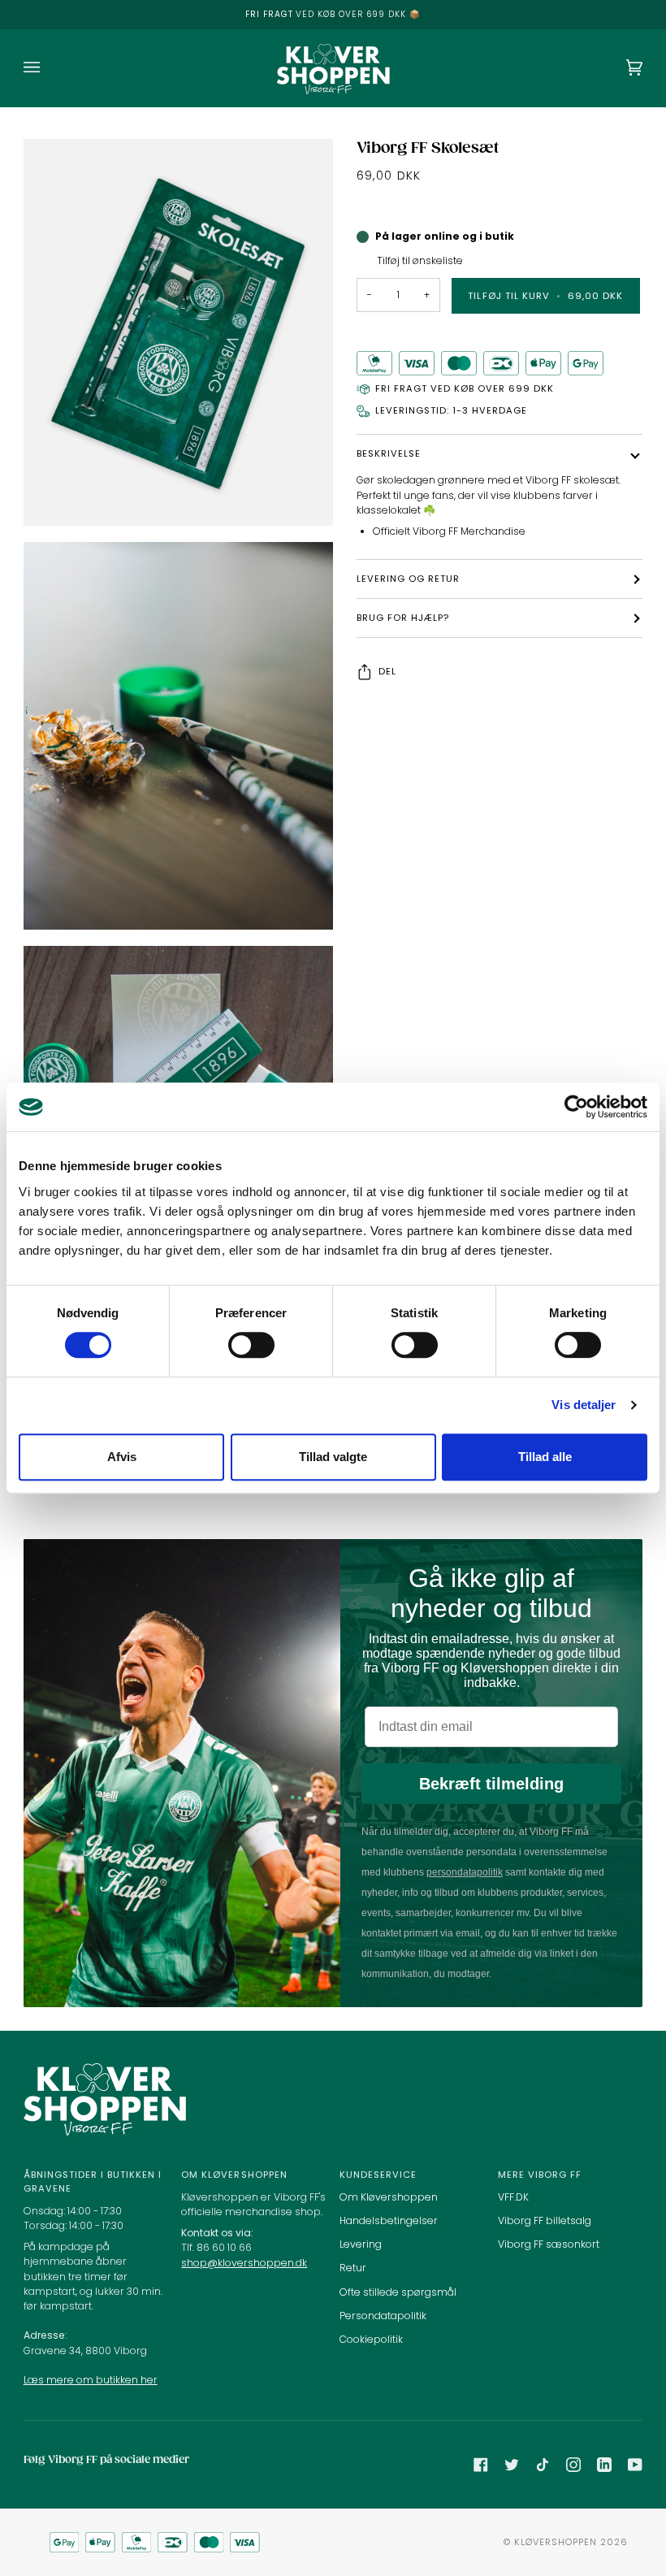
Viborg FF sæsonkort (549, 2244)
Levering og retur (408, 579)
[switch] (251, 1345)
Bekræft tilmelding (491, 1784)
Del (387, 671)
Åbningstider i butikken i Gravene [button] (93, 2181)
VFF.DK (513, 2197)
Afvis (122, 1457)
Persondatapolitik (383, 2316)
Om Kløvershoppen (389, 2197)
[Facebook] (481, 2465)
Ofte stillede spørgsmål (398, 2292)
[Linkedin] (604, 2465)
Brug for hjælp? (403, 618)
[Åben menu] (48, 68)
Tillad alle (545, 1457)
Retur (353, 2268)
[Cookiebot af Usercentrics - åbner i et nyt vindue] (576, 1107)
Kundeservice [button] (378, 2175)
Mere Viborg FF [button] (540, 2175)
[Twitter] (512, 2465)
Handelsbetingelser (389, 2220)
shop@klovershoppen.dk (244, 2263)
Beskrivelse (389, 453)
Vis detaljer (584, 1405)
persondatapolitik (465, 1872)
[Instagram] (573, 2465)
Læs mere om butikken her (91, 2380)
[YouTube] (635, 2465)
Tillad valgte (333, 1457)
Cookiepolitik (371, 2339)
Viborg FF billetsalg (545, 2220)
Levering (361, 2244)
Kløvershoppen (556, 2542)
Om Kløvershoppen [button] (234, 2175)
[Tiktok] (543, 2465)
